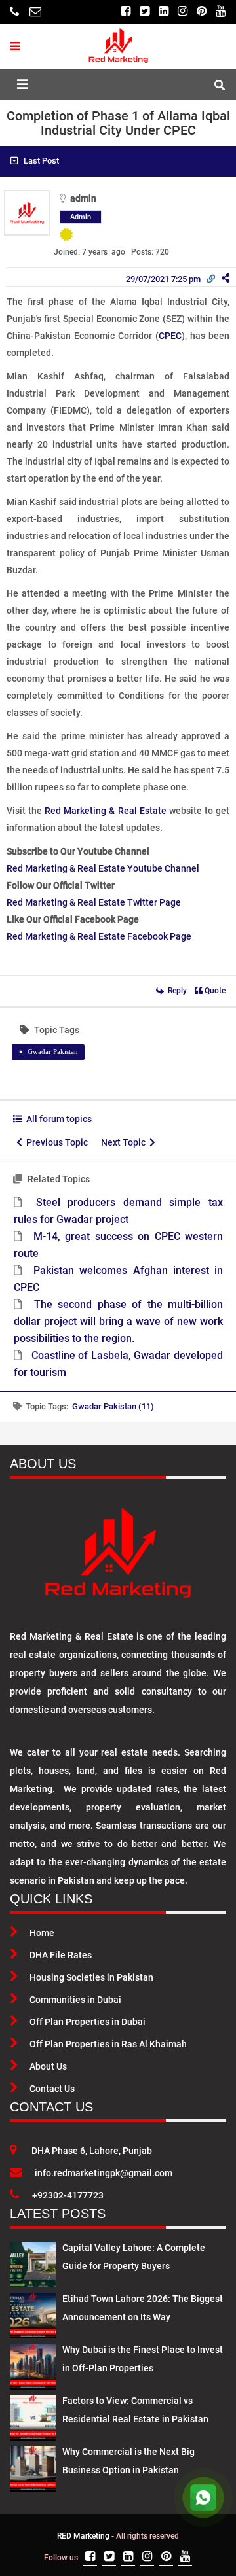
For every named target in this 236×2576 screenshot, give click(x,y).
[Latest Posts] (33, 2262)
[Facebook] (126, 11)
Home (42, 1933)
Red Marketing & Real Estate (105, 811)
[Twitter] (145, 11)
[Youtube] (221, 11)
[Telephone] (14, 11)
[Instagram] (183, 11)
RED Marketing (83, 2536)
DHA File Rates (61, 1955)
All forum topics (57, 1119)
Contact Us (52, 2089)
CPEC (170, 336)
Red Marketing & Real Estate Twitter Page (94, 902)
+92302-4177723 (68, 2195)
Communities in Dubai (75, 2000)
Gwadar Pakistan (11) (113, 1406)
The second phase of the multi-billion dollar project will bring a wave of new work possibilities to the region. (118, 1321)
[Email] (35, 11)
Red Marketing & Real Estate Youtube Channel (103, 868)
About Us (48, 2066)
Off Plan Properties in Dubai (88, 2022)
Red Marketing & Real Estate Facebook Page (99, 936)
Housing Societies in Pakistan (91, 1977)
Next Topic (125, 1142)
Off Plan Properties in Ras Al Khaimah (108, 2044)
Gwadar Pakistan (53, 1051)
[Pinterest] (202, 11)
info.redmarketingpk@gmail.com (104, 2173)
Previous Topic (55, 1142)
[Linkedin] (164, 11)
